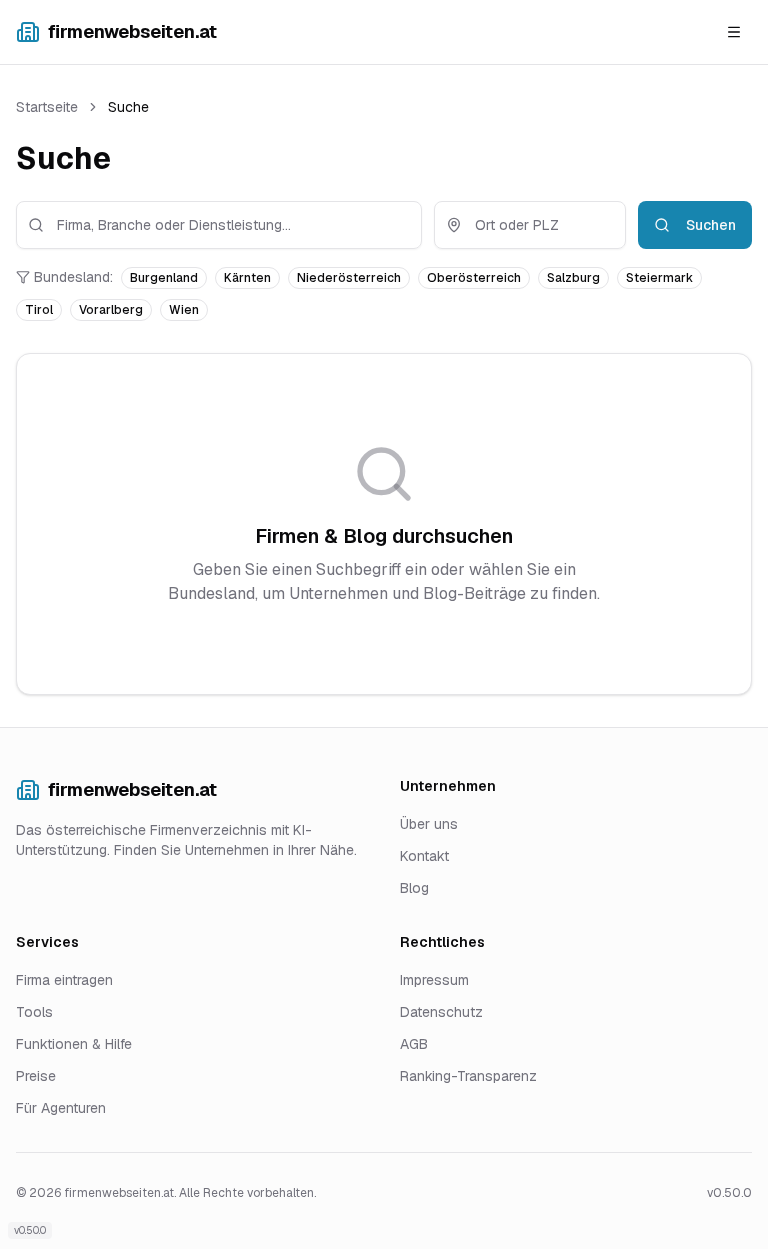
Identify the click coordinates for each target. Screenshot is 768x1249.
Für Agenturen (61, 1108)
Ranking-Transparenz (468, 1076)
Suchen (711, 225)
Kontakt (424, 856)
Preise (36, 1076)
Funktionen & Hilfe (74, 1044)
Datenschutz (441, 1012)
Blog (414, 888)
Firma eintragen (64, 980)
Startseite (47, 107)
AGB (414, 1044)
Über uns (429, 824)
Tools (34, 1012)
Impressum (434, 980)
